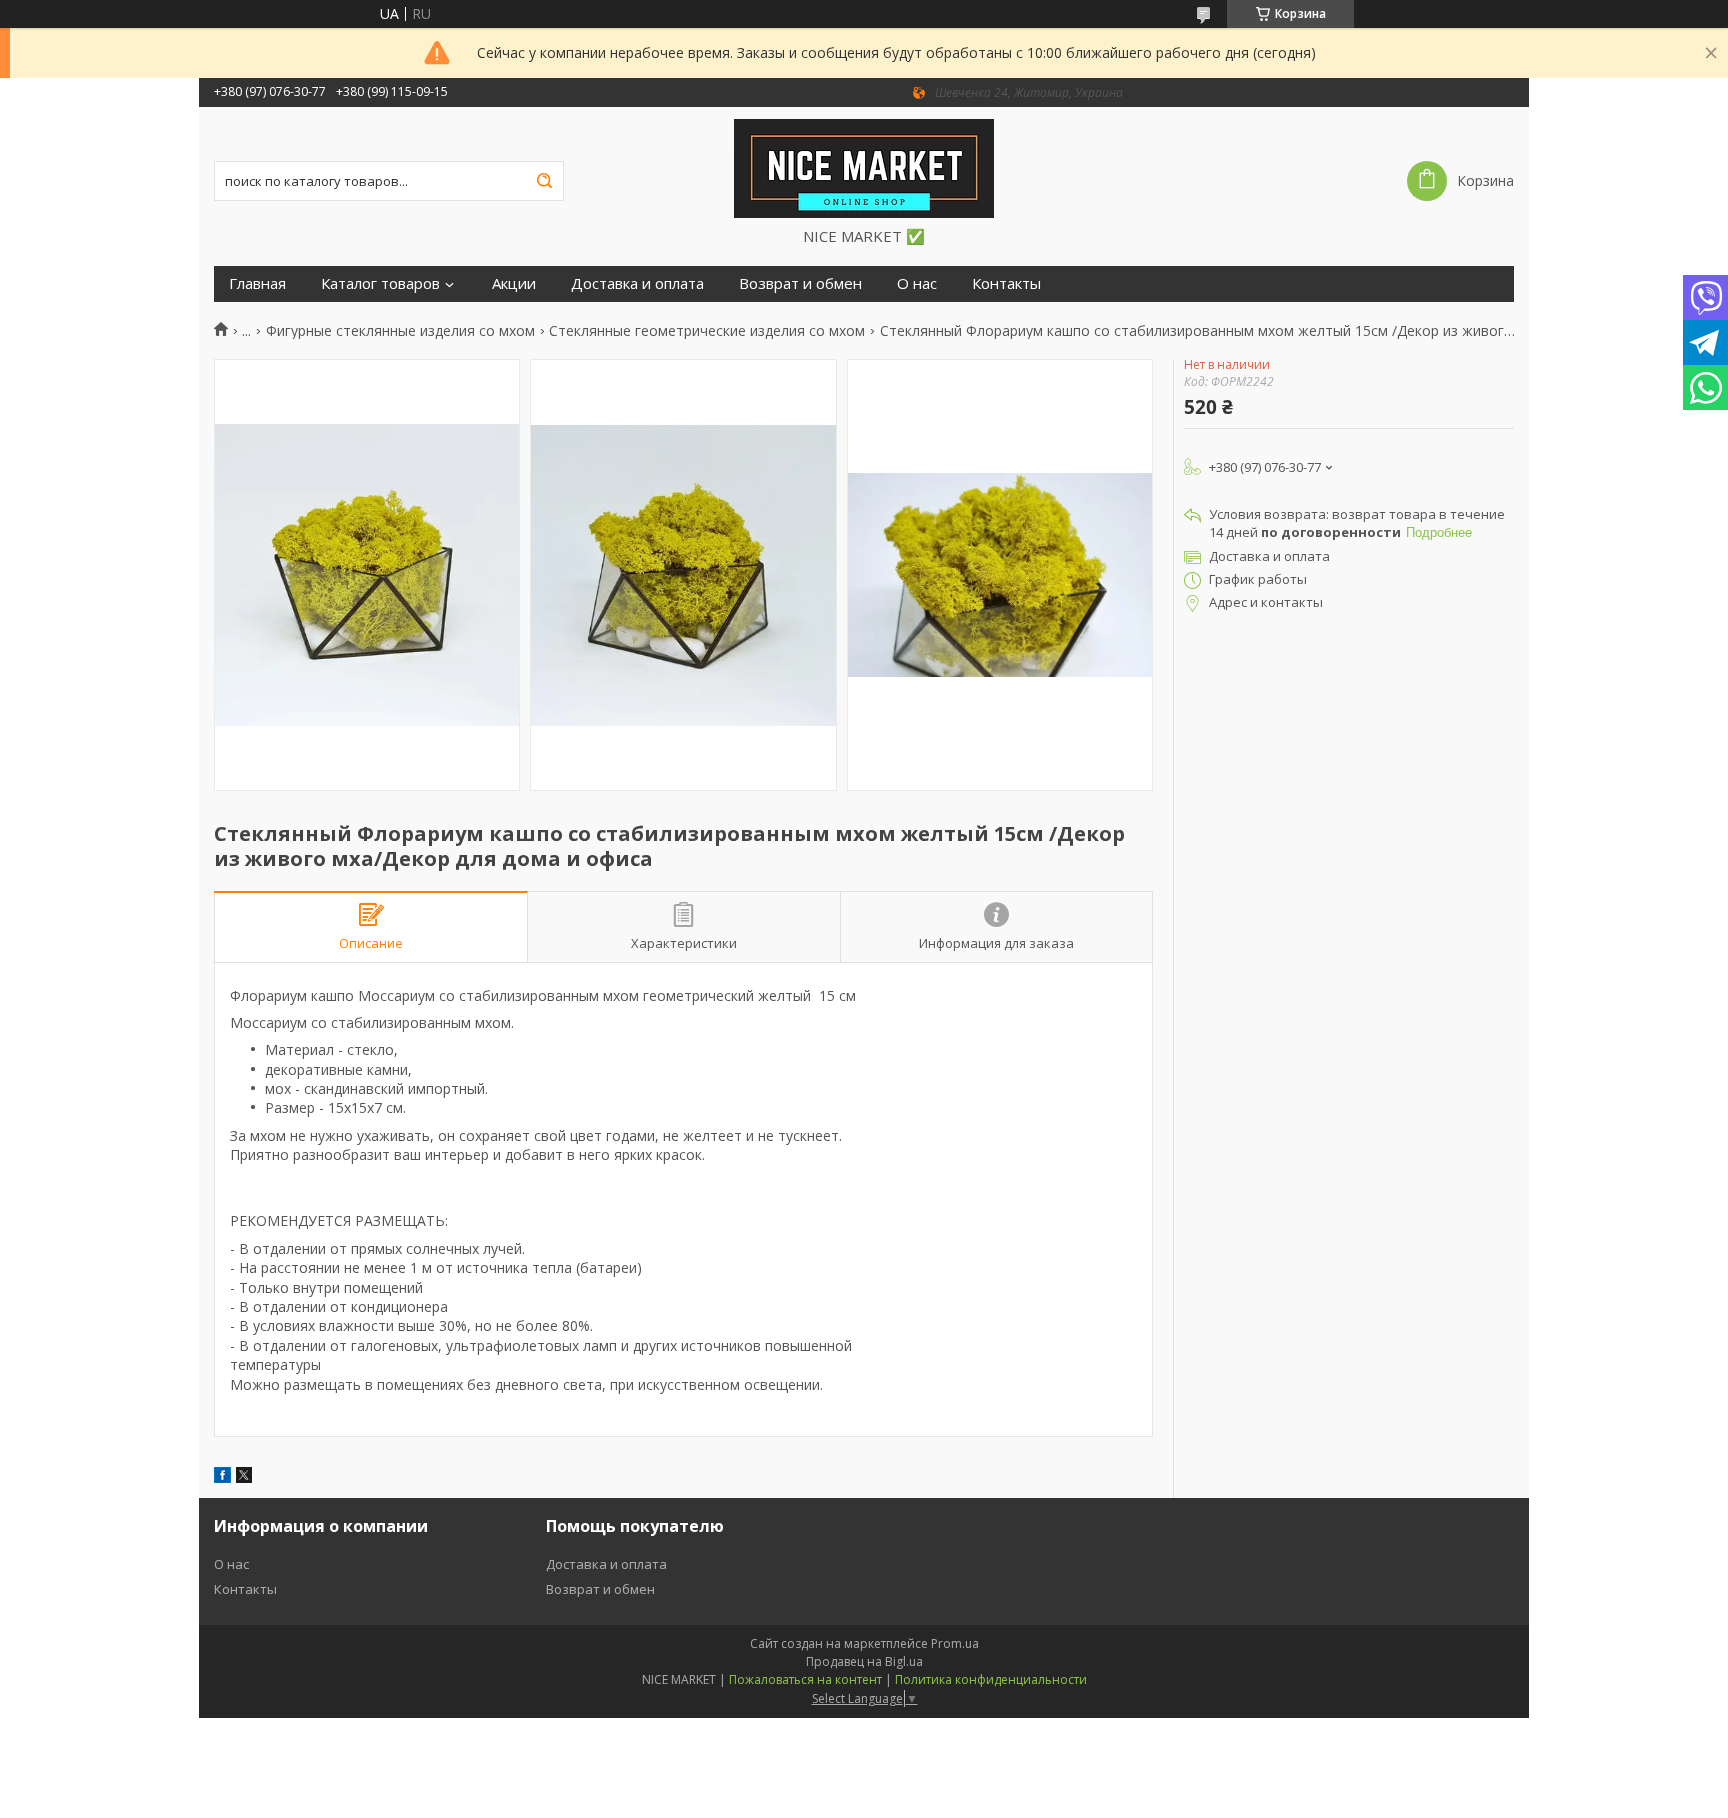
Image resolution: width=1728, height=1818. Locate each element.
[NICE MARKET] (864, 167)
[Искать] (544, 181)
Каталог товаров (380, 283)
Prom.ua (955, 1643)
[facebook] (222, 1477)
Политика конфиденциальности (991, 1679)
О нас (917, 283)
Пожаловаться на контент (805, 1679)
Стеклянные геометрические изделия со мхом (707, 331)
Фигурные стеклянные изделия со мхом (400, 331)
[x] (244, 1477)
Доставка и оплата (637, 283)
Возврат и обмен (800, 283)
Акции (514, 283)
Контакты (1006, 283)
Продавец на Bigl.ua (864, 1661)
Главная (257, 283)
